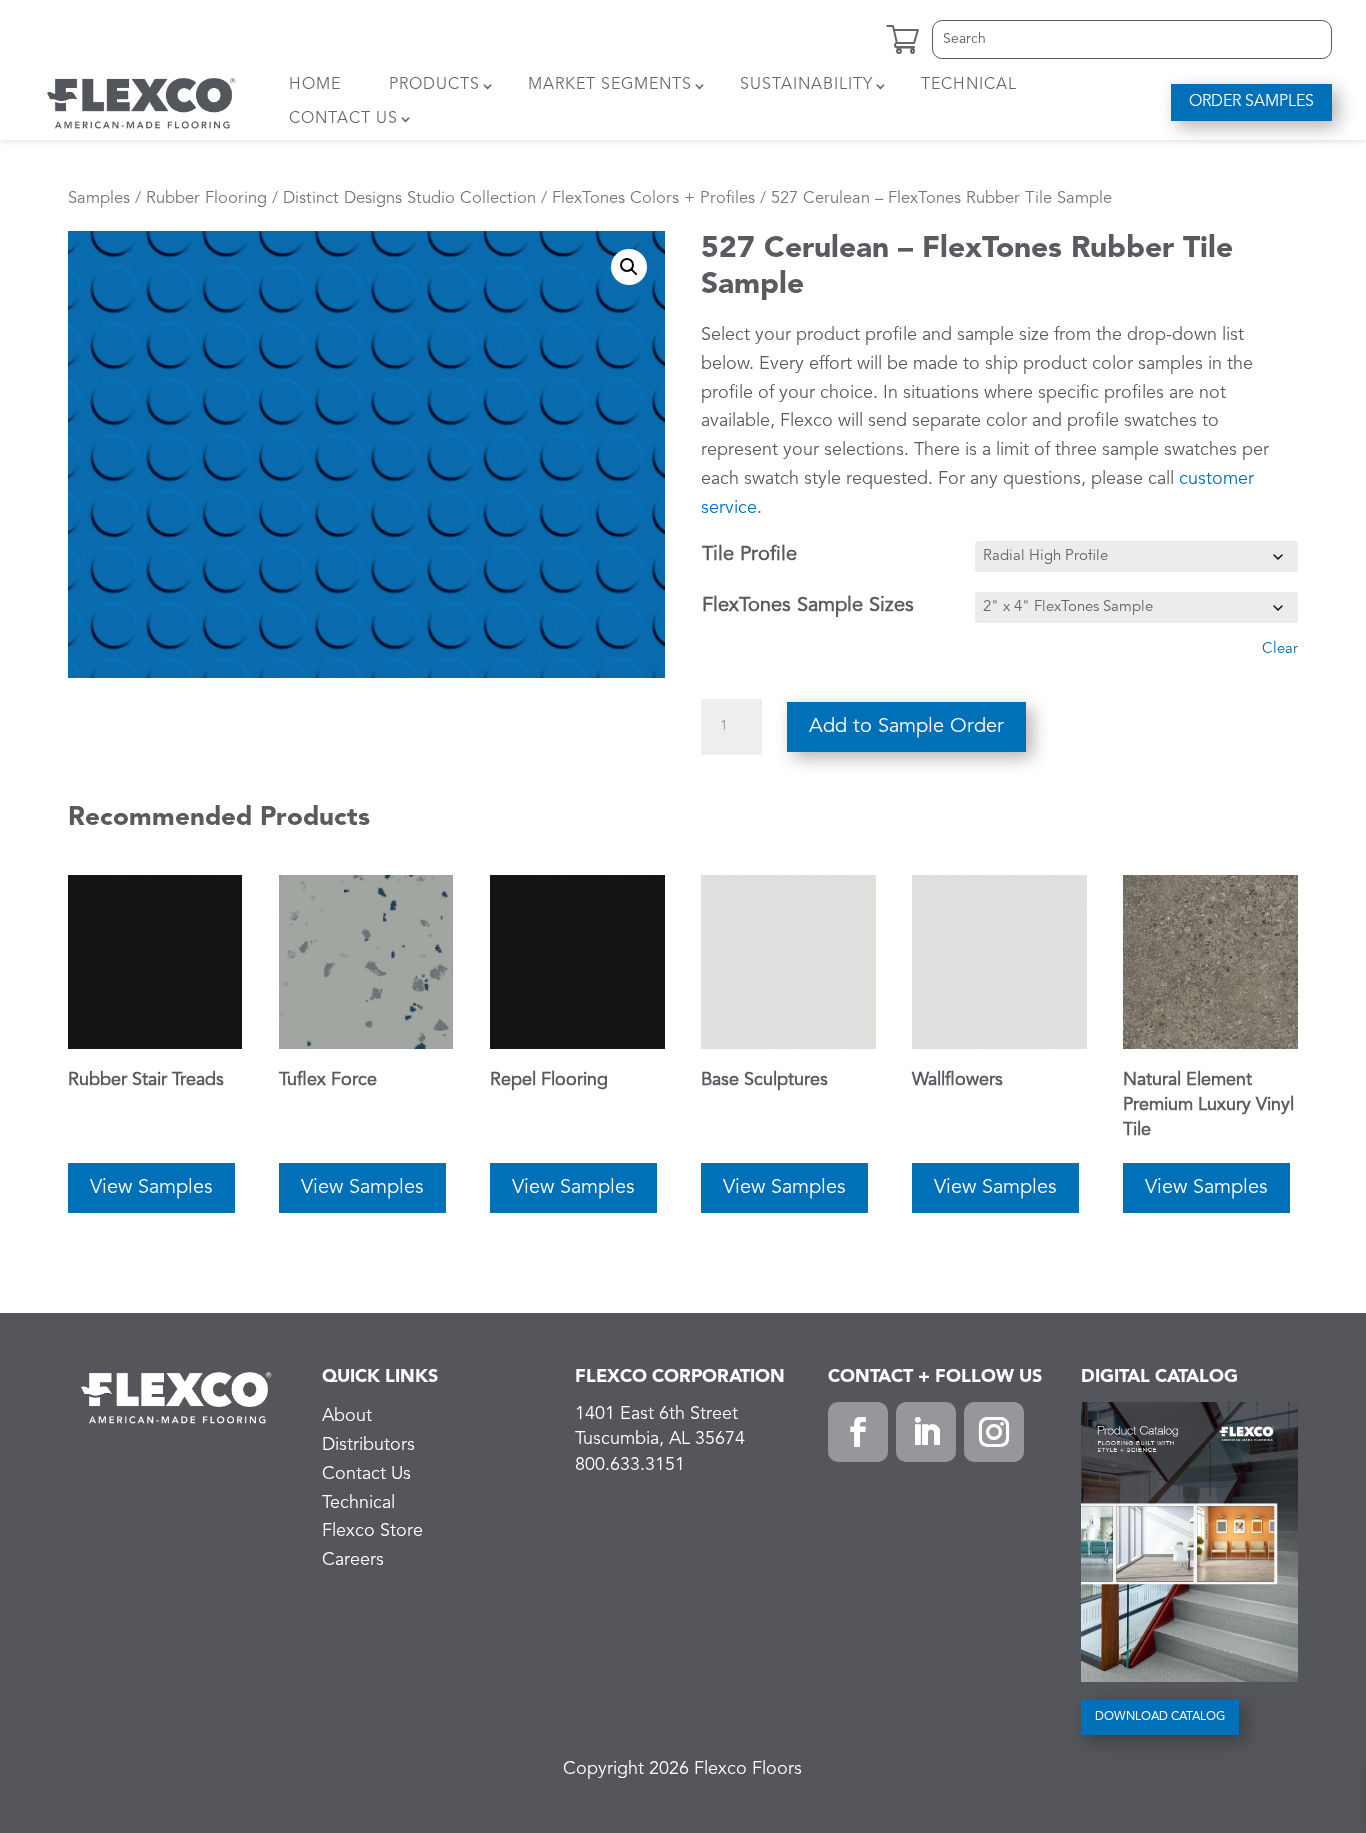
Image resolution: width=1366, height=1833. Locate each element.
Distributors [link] (368, 1445)
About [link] (347, 1416)
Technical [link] (969, 85)
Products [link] (434, 85)
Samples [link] (99, 198)
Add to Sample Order (906, 727)
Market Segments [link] (610, 85)
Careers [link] (353, 1560)
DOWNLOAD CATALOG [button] (1160, 1717)
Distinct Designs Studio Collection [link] (409, 198)
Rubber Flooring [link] (206, 198)
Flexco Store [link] (372, 1531)
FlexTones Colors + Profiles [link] (653, 198)
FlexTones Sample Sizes (808, 606)
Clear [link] (1280, 649)
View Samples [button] (151, 1188)
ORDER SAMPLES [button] (1251, 102)
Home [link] (315, 85)
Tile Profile (749, 555)
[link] (141, 102)
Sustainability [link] (806, 85)
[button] (858, 1432)
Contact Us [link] (343, 119)
